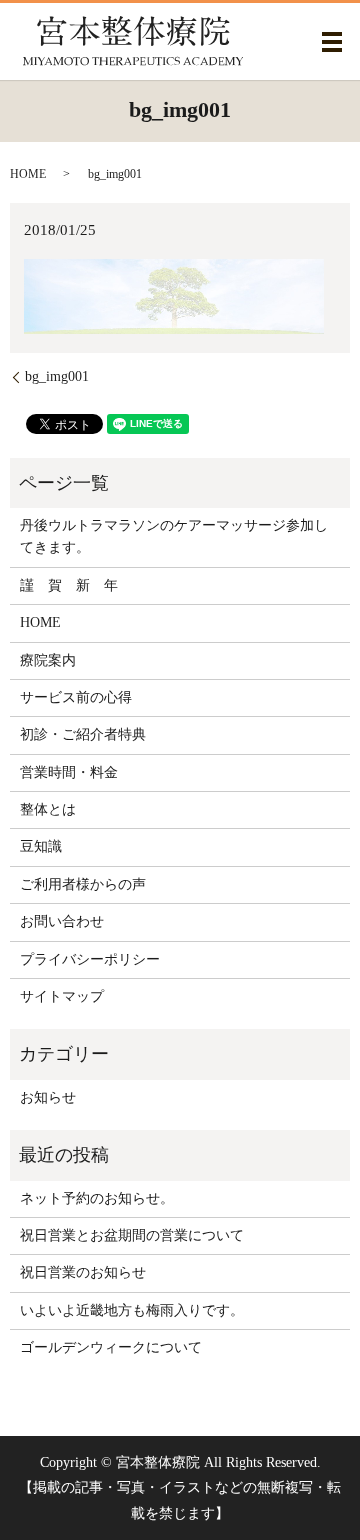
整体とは (48, 809)
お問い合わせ (62, 921)
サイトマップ (62, 996)
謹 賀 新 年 (69, 585)
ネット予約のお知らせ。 (97, 1198)
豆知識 (41, 846)
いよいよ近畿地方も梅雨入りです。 (132, 1310)
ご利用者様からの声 (83, 884)
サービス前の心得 (76, 697)
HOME (28, 174)
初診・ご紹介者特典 (83, 734)
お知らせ (48, 1097)
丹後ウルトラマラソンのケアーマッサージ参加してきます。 (174, 536)
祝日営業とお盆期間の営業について (132, 1235)
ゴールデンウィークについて (111, 1347)
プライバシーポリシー (90, 959)
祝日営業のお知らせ (83, 1272)
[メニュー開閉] (332, 42)
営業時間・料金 (69, 772)
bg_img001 (57, 376)
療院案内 (48, 660)
